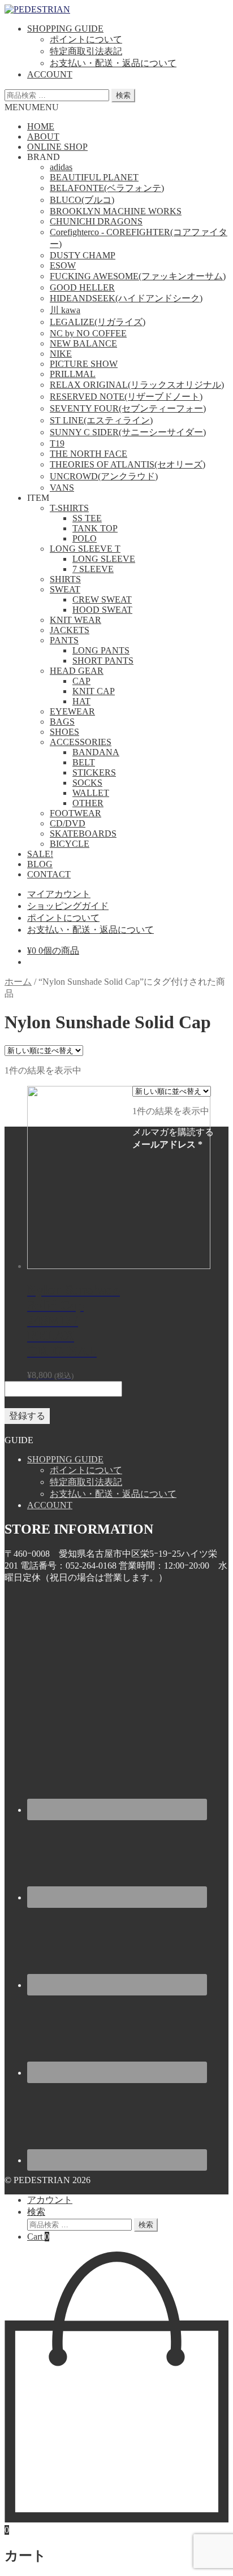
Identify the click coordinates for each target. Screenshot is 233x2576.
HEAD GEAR (77, 671)
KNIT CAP (94, 691)
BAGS (62, 722)
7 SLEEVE (93, 569)
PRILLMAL (73, 374)
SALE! (40, 854)
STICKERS (94, 772)
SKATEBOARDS (83, 834)
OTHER (88, 803)
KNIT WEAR (75, 620)
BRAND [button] (44, 157)
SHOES (64, 732)
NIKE (61, 354)
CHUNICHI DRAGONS (96, 221)
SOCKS (87, 783)
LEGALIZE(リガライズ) (98, 322)
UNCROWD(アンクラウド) (104, 476)
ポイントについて (86, 39)
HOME (41, 126)
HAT (81, 701)
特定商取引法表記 (86, 51)
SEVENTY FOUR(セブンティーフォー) (128, 408)
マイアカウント (59, 894)
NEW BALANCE (83, 343)
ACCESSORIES (81, 742)
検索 (123, 95)
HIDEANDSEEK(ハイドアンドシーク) (126, 298)
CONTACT (49, 874)
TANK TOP (95, 528)
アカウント (50, 2200)
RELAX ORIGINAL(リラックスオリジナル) (137, 385)
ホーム (18, 982)
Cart (38, 2237)
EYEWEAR (72, 711)
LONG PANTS (101, 650)
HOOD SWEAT (102, 610)
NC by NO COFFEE (88, 333)
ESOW (63, 265)
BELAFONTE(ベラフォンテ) (107, 188)
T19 (57, 443)
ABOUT (43, 137)
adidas (61, 167)
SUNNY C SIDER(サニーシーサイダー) (128, 432)
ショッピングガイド (68, 906)
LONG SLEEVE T (85, 549)
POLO (85, 538)
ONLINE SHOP (57, 147)
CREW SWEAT (102, 599)
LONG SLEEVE (104, 559)
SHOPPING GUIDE (65, 29)
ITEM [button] (38, 498)
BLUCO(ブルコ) (82, 200)
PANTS (64, 640)
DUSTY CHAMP (83, 255)
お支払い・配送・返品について (113, 63)
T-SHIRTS (69, 508)
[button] (32, 107)
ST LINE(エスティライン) (101, 420)
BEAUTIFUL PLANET (94, 177)
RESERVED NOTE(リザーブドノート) (126, 397)
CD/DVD (68, 823)
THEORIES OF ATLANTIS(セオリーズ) (128, 464)
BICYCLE (70, 844)
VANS (62, 488)
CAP (81, 681)
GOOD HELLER (82, 287)
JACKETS (70, 630)
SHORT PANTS (103, 661)
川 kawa (65, 310)
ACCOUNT (50, 74)
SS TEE (87, 518)
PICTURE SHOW (84, 364)
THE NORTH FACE (89, 454)
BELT (84, 762)
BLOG (40, 864)
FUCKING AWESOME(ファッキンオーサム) (138, 276)
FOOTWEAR (75, 813)
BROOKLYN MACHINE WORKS (116, 211)
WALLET (91, 793)
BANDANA (96, 752)
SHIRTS (65, 579)
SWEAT (65, 589)
